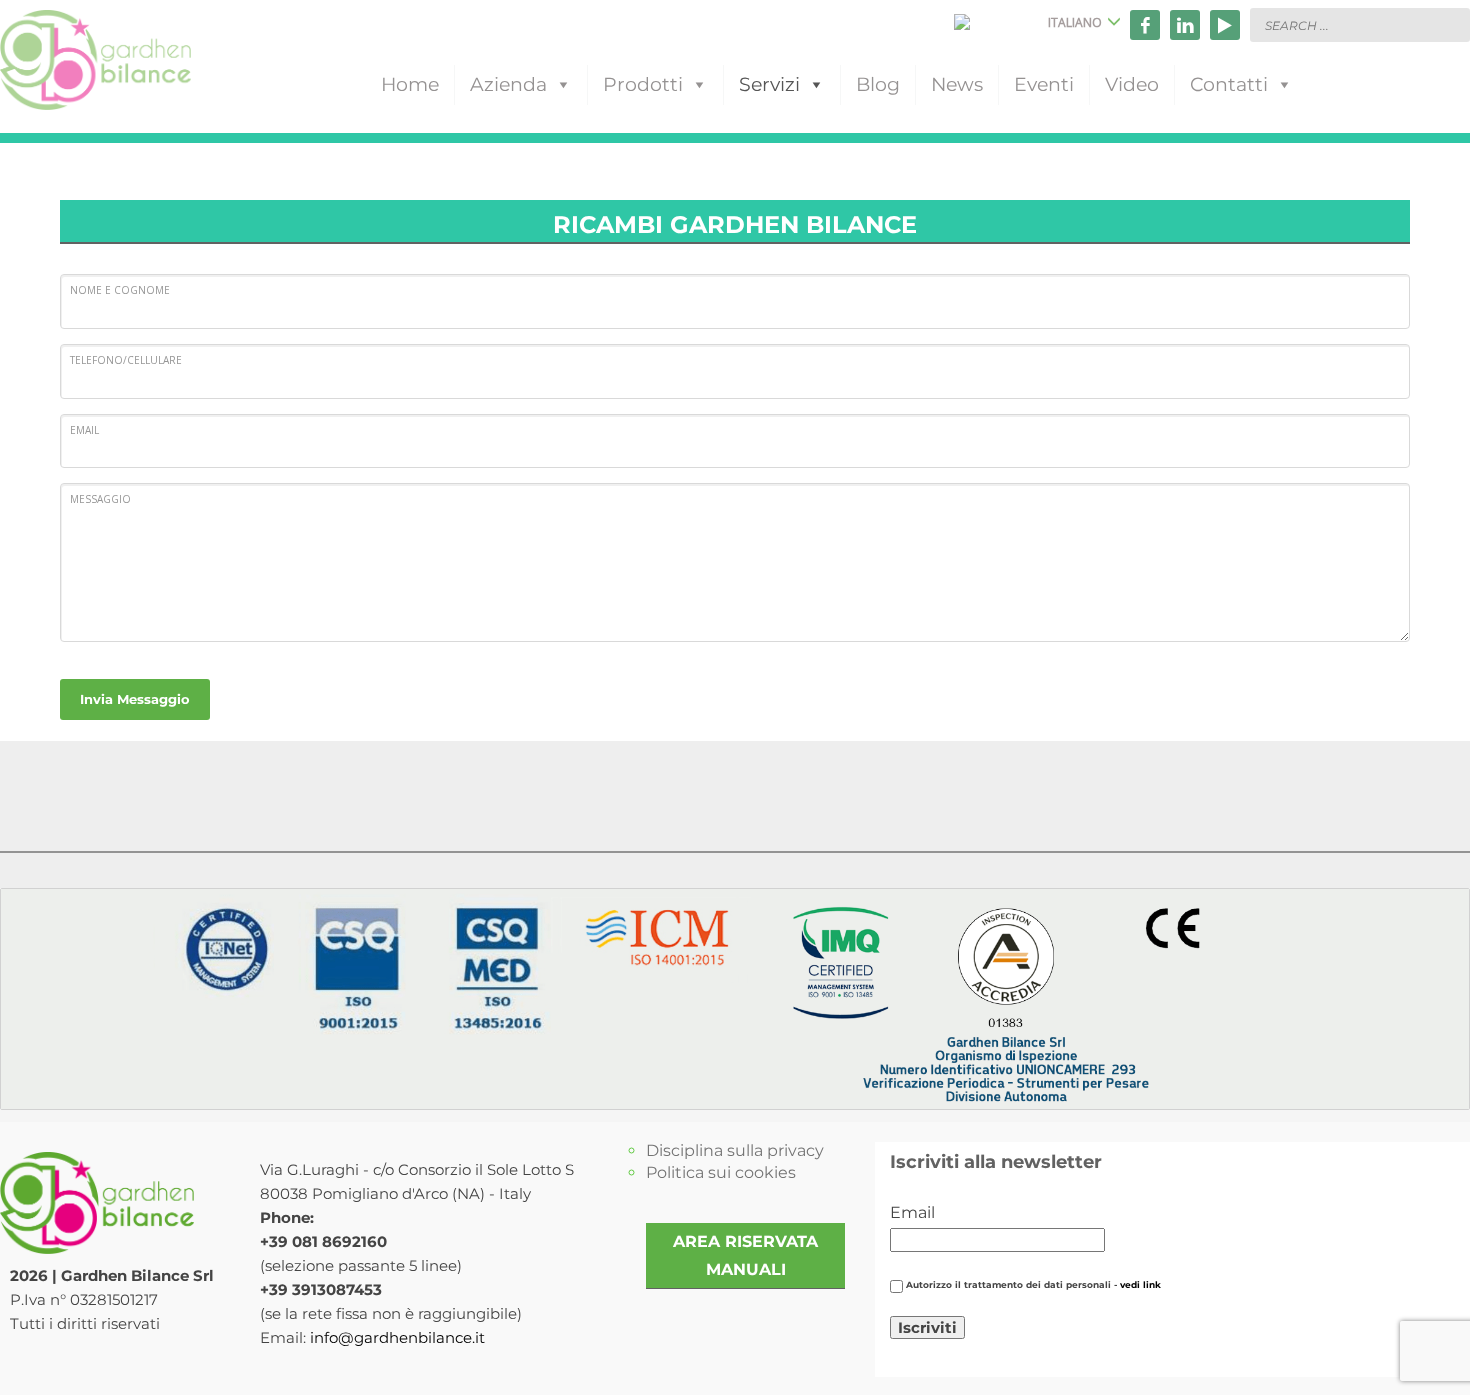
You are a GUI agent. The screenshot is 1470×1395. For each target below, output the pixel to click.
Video (1132, 84)
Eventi (1044, 84)
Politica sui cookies (721, 1172)
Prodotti (643, 84)
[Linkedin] (1185, 25)
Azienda (508, 84)
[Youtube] (1225, 25)
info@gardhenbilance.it (397, 1337)
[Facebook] (1145, 25)
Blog (878, 84)
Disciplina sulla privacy (735, 1150)
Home (410, 84)
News (957, 84)
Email (84, 430)
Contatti (1229, 84)
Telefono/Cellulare (126, 360)
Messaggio (100, 499)
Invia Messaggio (135, 699)
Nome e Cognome (120, 290)
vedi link (1140, 1285)
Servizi (769, 84)
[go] (1450, 24)
